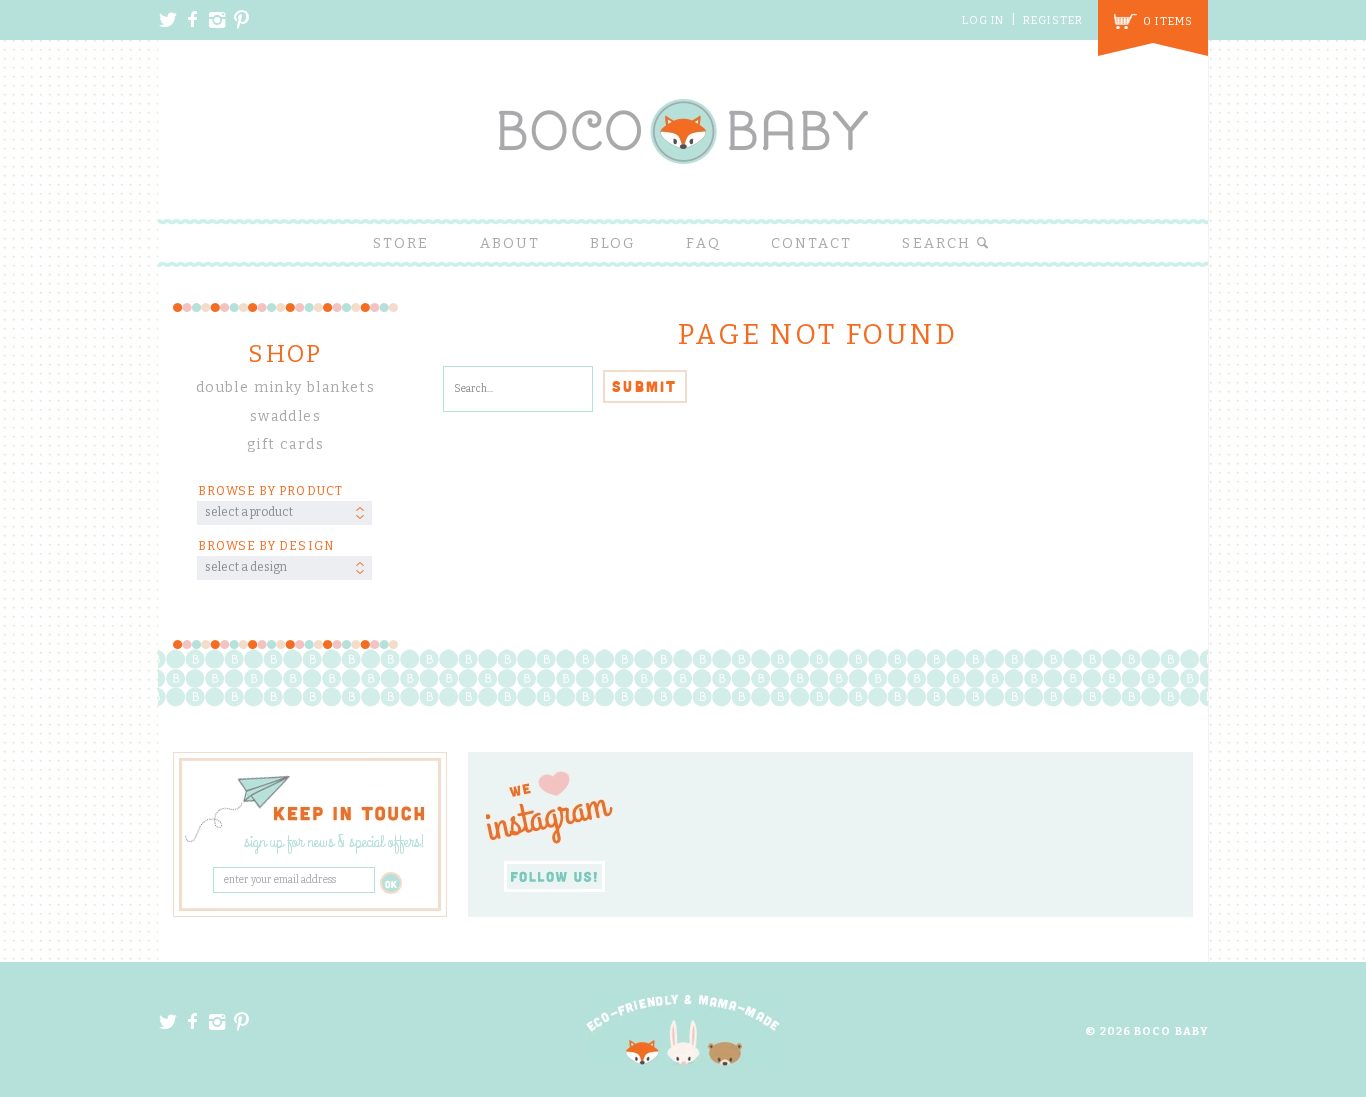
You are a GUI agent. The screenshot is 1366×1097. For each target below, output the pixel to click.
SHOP (285, 354)
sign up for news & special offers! (334, 843)
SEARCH (939, 243)
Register (1053, 20)
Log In (983, 20)
